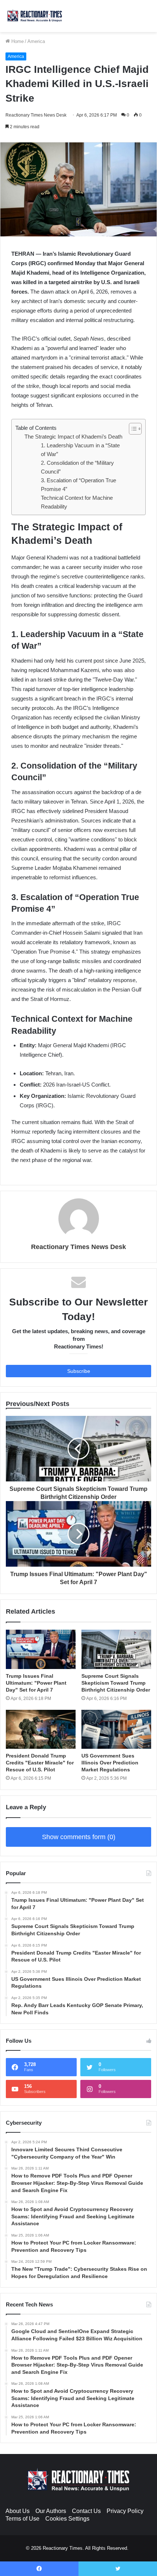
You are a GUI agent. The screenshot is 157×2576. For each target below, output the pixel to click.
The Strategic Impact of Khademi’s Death (73, 437)
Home (17, 41)
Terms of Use (22, 2519)
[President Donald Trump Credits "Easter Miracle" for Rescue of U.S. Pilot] (41, 1729)
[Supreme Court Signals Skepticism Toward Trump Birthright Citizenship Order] (116, 1649)
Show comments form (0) (79, 1837)
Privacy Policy (125, 2511)
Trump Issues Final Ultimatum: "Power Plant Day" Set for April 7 (36, 1683)
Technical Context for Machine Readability (77, 502)
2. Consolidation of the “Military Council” (77, 467)
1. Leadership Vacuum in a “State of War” (80, 450)
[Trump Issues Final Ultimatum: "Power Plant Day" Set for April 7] (41, 1649)
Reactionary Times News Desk (36, 115)
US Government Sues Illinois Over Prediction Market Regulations (110, 1763)
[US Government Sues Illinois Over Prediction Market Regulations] (116, 1729)
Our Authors (51, 2511)
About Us (18, 2511)
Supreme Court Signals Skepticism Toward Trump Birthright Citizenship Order (116, 1683)
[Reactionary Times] (35, 16)
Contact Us (86, 2511)
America (36, 41)
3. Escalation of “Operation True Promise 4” (78, 485)
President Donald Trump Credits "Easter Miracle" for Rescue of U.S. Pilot (40, 1763)
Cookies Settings (67, 2519)
